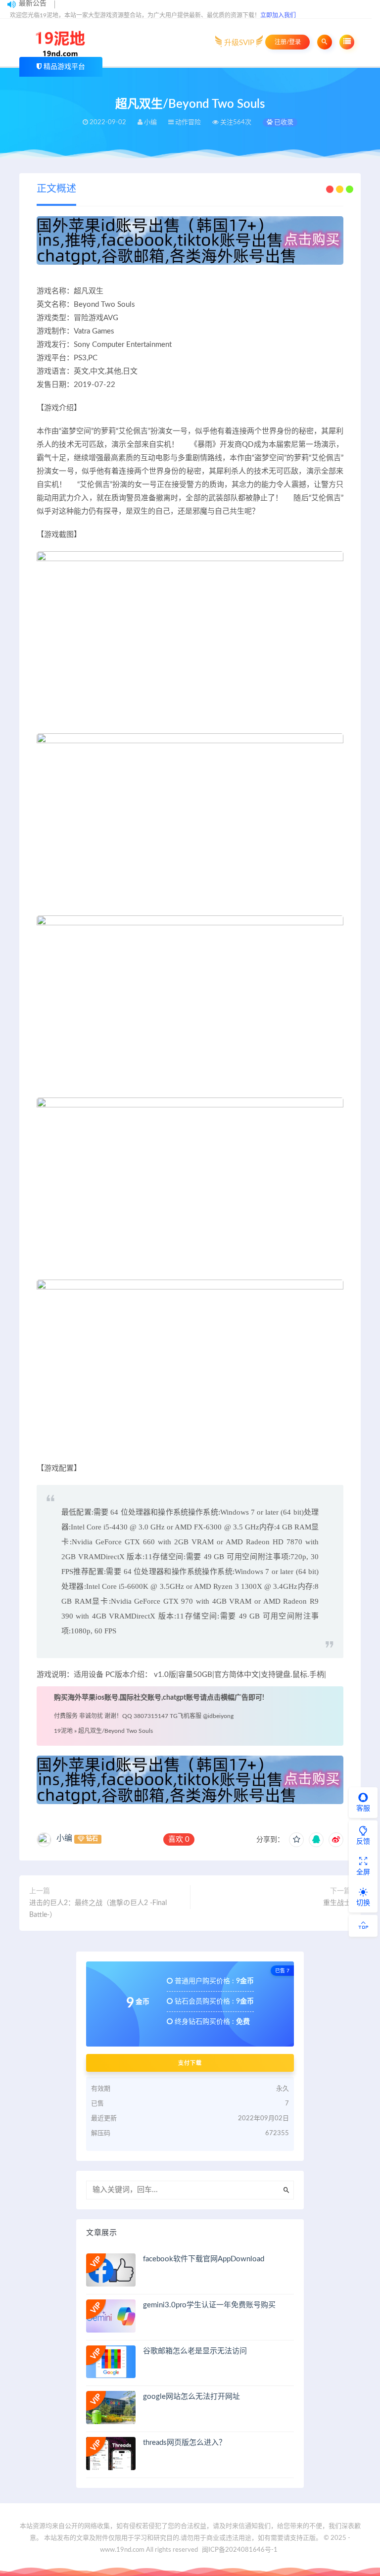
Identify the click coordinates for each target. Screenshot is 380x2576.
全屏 (363, 1872)
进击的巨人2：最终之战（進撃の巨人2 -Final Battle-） (98, 1909)
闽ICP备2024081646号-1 (240, 2550)
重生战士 (337, 1903)
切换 (363, 1903)
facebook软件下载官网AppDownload (204, 2259)
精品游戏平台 (64, 67)
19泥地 (63, 1731)
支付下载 (190, 2063)
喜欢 (179, 1839)
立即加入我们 (278, 15)
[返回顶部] (363, 1926)
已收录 (283, 122)
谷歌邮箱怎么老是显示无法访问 (195, 2351)
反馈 (363, 1842)
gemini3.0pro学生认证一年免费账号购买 (209, 2305)
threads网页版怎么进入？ (185, 2443)
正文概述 (56, 189)
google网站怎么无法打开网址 (191, 2397)
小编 (64, 1838)
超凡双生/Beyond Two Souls (116, 1731)
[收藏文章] (296, 1840)
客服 (363, 1809)
